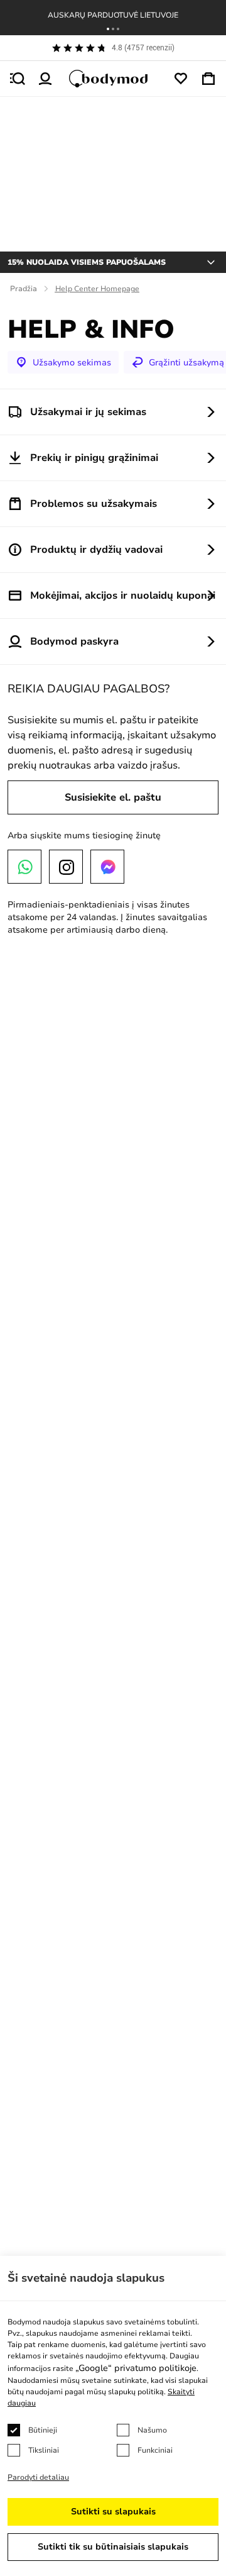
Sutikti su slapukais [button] (113, 2512)
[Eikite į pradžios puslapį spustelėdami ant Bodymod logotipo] (113, 79)
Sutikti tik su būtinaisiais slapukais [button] (113, 2547)
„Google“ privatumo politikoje (136, 2368)
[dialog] (113, 2416)
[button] (108, 29)
